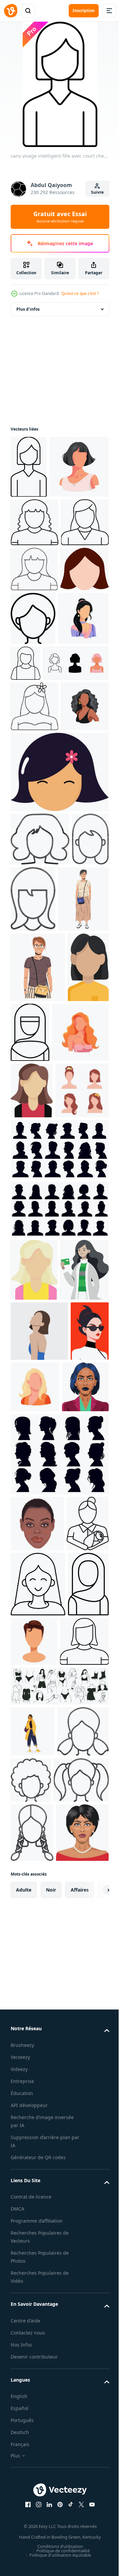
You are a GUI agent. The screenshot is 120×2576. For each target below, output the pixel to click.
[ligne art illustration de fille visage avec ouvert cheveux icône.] (29, 1108)
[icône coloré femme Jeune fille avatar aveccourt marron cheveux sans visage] (32, 1442)
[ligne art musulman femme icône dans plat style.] (31, 2236)
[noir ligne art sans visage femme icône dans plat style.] (84, 729)
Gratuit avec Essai (60, 217)
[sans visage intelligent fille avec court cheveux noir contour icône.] (29, 467)
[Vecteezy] (11, 11)
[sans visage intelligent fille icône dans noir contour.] (35, 2293)
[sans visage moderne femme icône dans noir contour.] (34, 680)
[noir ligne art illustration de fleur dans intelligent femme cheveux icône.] (34, 871)
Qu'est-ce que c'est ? (80, 293)
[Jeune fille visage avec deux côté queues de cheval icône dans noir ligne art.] (38, 2483)
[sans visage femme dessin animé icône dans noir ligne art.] (34, 633)
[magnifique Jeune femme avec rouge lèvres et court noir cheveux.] (30, 1862)
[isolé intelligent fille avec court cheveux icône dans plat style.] (59, 987)
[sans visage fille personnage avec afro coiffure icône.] (85, 2432)
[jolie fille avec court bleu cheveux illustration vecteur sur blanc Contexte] (34, 1918)
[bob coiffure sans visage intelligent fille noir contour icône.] (34, 585)
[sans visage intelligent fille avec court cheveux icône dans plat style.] (35, 725)
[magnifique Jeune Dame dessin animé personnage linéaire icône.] (38, 2171)
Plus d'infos (28, 309)
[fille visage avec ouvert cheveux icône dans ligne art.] (40, 1054)
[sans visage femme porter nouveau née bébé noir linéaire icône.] (32, 2110)
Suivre (97, 192)
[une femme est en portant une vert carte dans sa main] (35, 1740)
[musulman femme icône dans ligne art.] (74, 1314)
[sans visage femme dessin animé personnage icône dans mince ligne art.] (79, 774)
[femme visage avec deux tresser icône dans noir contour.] (32, 2536)
